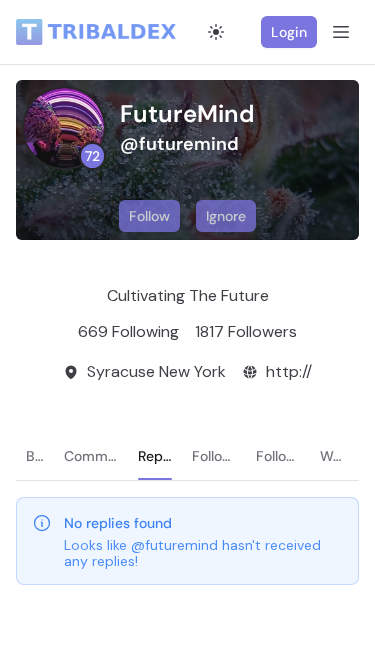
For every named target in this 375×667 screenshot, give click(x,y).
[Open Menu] (341, 32)
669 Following (128, 331)
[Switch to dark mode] (216, 32)
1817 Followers (246, 331)
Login (289, 32)
